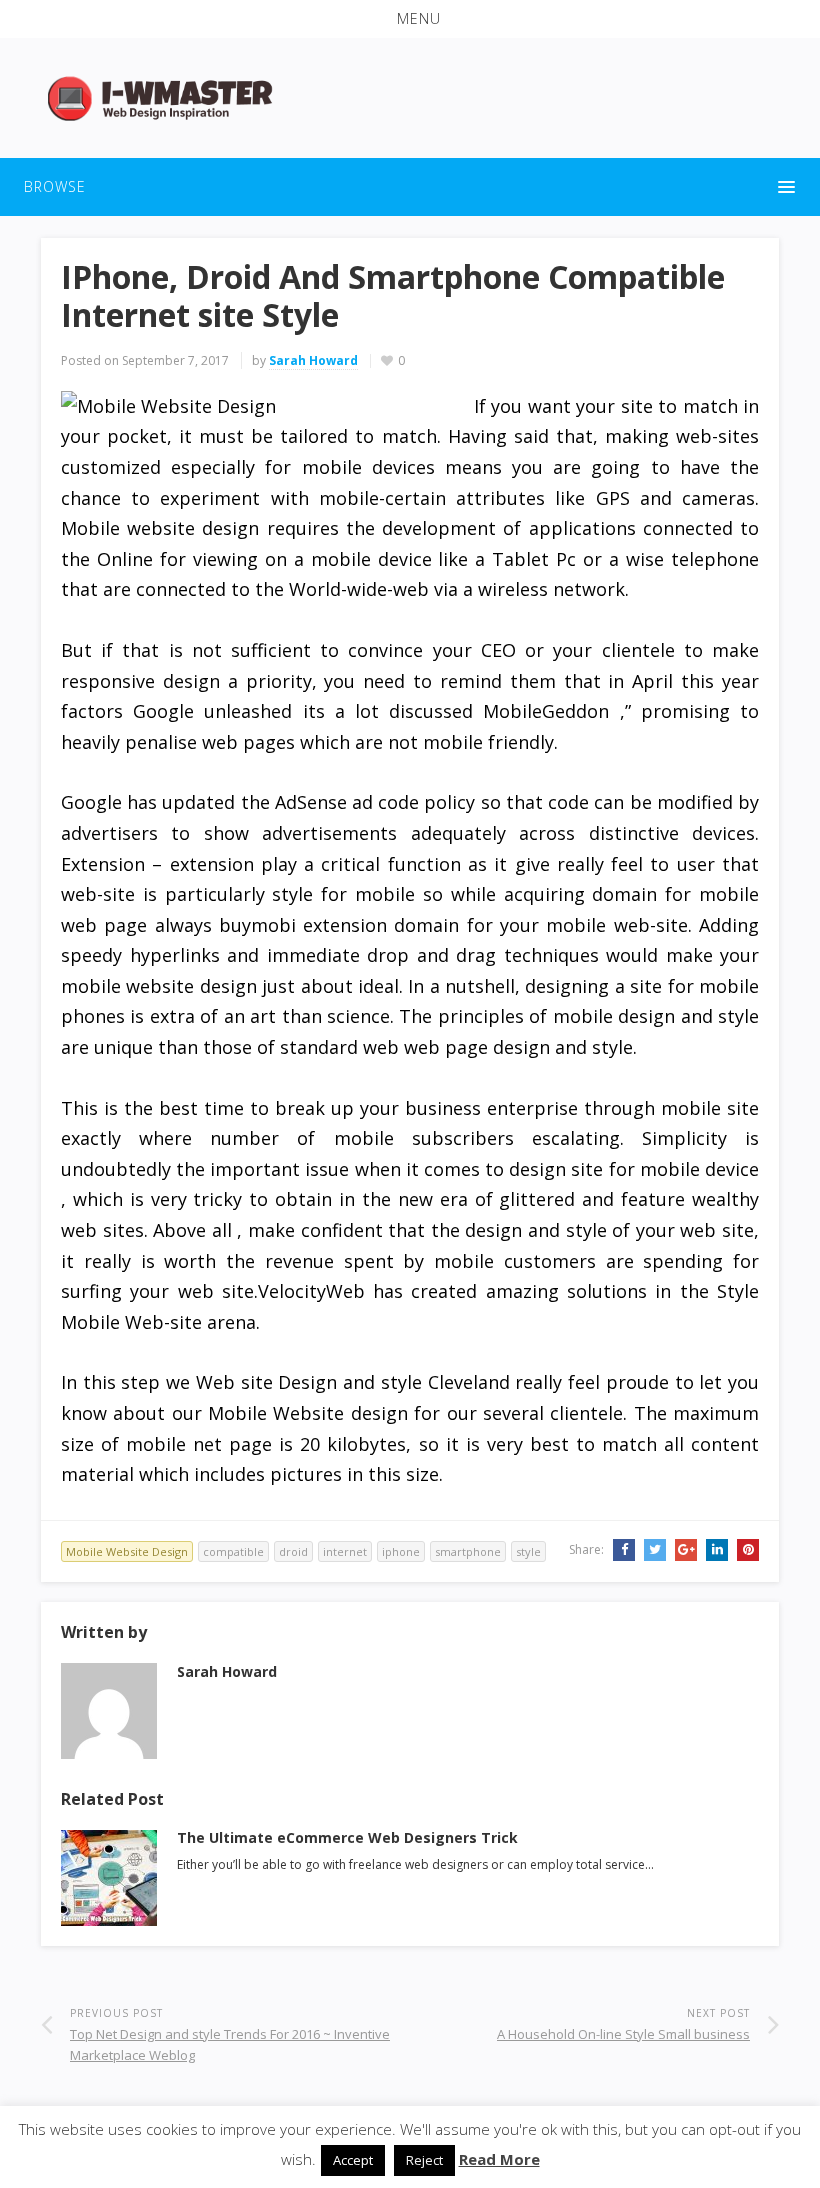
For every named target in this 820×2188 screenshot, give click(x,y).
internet (345, 1551)
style (528, 1551)
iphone (401, 1551)
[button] (410, 19)
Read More (499, 2159)
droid (293, 1551)
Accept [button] (353, 2160)
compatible (233, 1551)
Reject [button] (424, 2160)
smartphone (468, 1551)
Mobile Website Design (127, 1551)
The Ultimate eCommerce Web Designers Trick (347, 1837)
